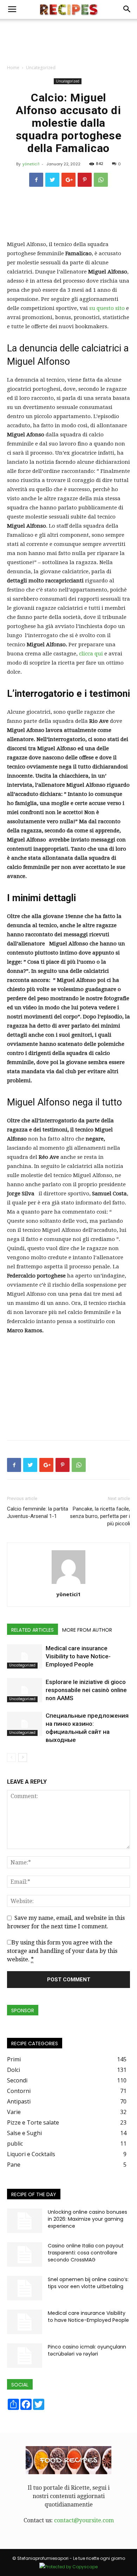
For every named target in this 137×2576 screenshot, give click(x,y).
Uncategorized (41, 68)
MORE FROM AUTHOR (87, 1630)
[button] (127, 9)
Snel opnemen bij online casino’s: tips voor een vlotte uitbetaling (88, 2283)
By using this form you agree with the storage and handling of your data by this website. (62, 1951)
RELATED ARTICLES (32, 1630)
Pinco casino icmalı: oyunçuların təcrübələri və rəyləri (87, 2350)
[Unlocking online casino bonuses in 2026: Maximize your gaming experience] (25, 2221)
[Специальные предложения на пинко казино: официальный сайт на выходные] (25, 1724)
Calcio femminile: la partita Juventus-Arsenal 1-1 (38, 1512)
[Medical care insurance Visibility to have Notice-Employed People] (25, 1656)
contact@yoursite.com (84, 2520)
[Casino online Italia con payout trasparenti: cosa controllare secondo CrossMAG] (25, 2254)
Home (13, 68)
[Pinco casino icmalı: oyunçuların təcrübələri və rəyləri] (25, 2356)
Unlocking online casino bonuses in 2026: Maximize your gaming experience (87, 2219)
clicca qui (92, 654)
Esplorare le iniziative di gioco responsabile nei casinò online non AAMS (86, 1690)
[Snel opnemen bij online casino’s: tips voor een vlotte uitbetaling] (25, 2288)
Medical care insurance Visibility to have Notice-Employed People (78, 1656)
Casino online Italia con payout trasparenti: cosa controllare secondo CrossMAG (86, 2253)
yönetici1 (31, 164)
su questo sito (107, 308)
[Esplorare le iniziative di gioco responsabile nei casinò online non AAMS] (25, 1690)
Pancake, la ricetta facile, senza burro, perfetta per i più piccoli (100, 1516)
